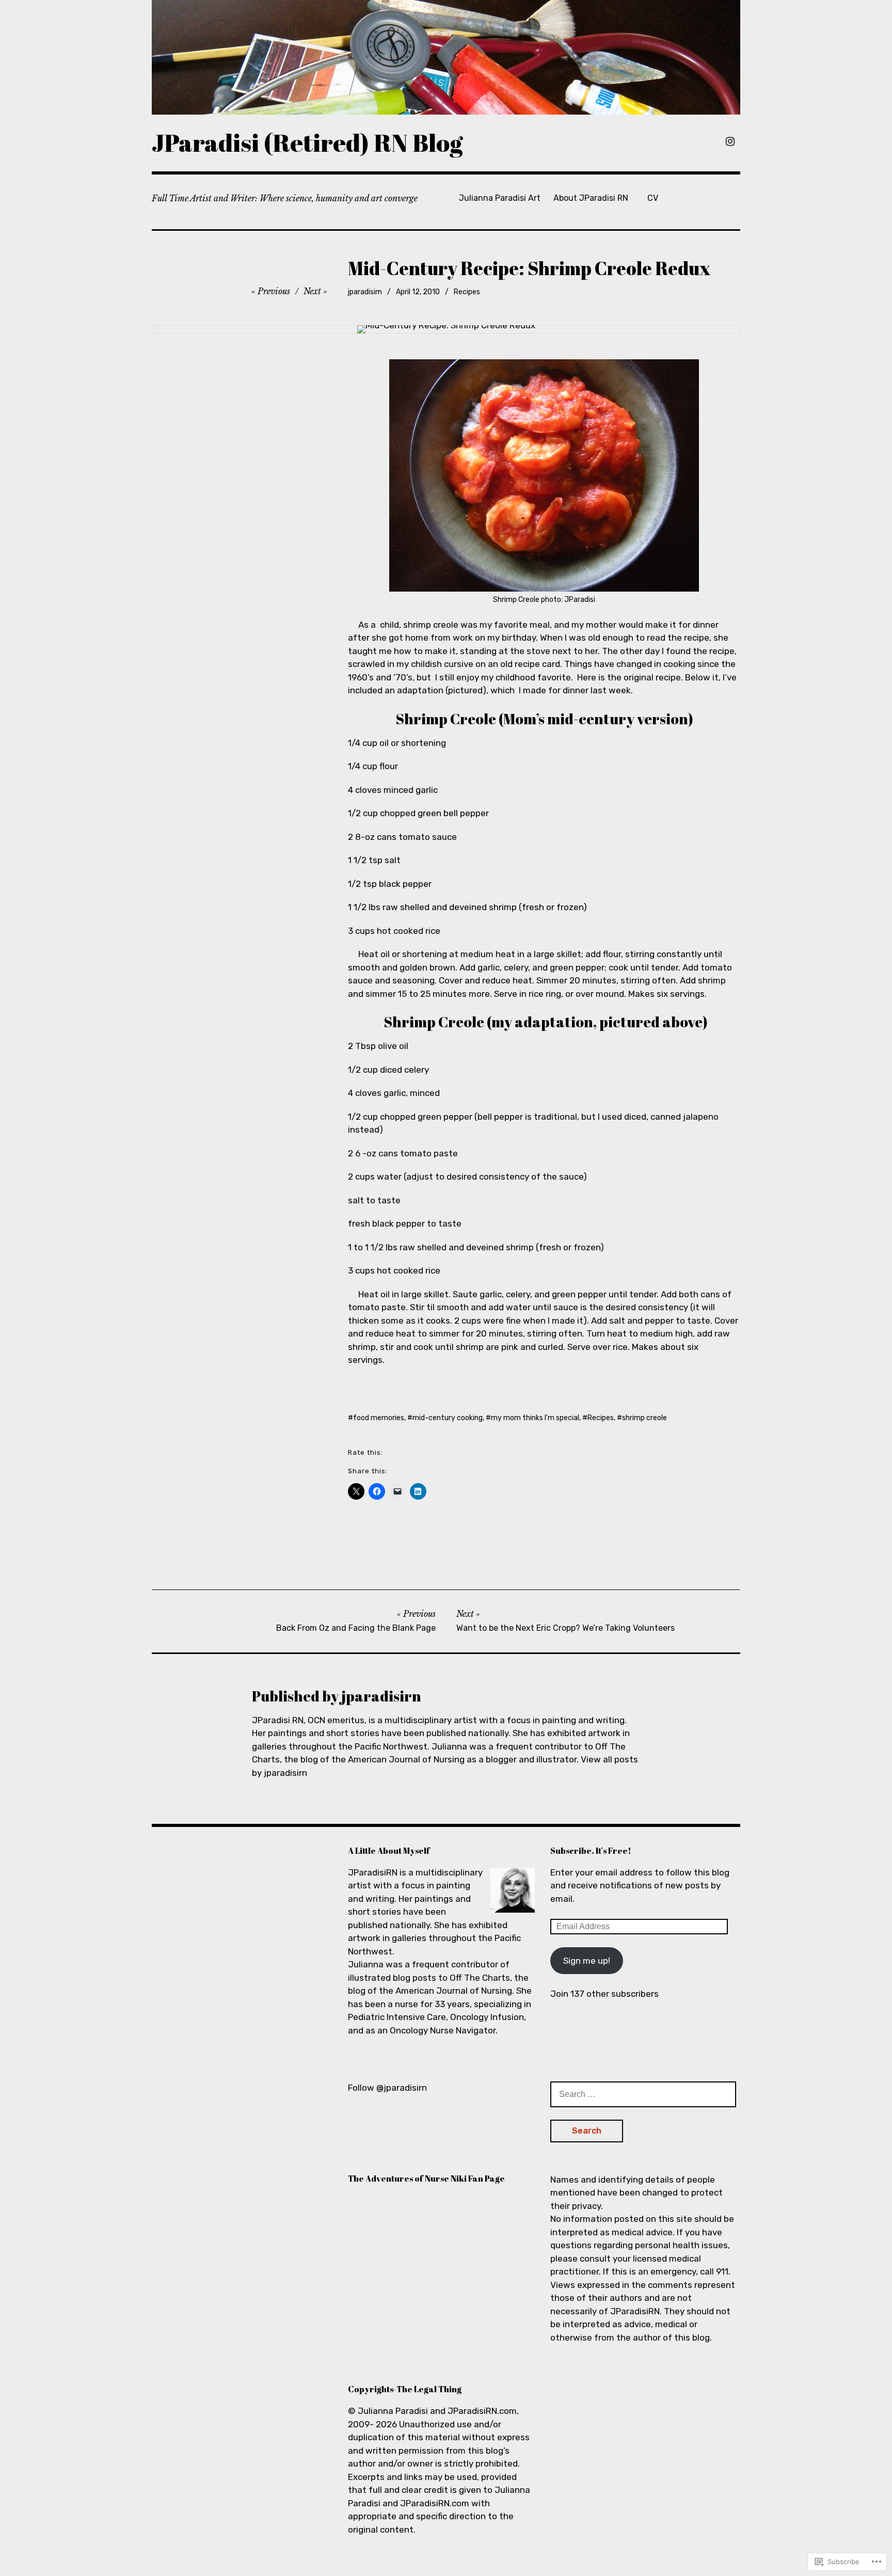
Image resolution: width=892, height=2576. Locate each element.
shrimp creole (644, 1418)
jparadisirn (365, 292)
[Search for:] (643, 2094)
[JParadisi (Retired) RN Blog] (446, 57)
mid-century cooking (448, 1418)
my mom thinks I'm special (535, 1418)
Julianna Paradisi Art (500, 198)
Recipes (467, 292)
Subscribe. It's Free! (591, 1851)
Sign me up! (587, 1961)
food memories (379, 1418)
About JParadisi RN (591, 198)
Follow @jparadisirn (387, 2088)
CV (653, 198)
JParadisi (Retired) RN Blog (307, 142)
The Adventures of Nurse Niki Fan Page (426, 2179)
